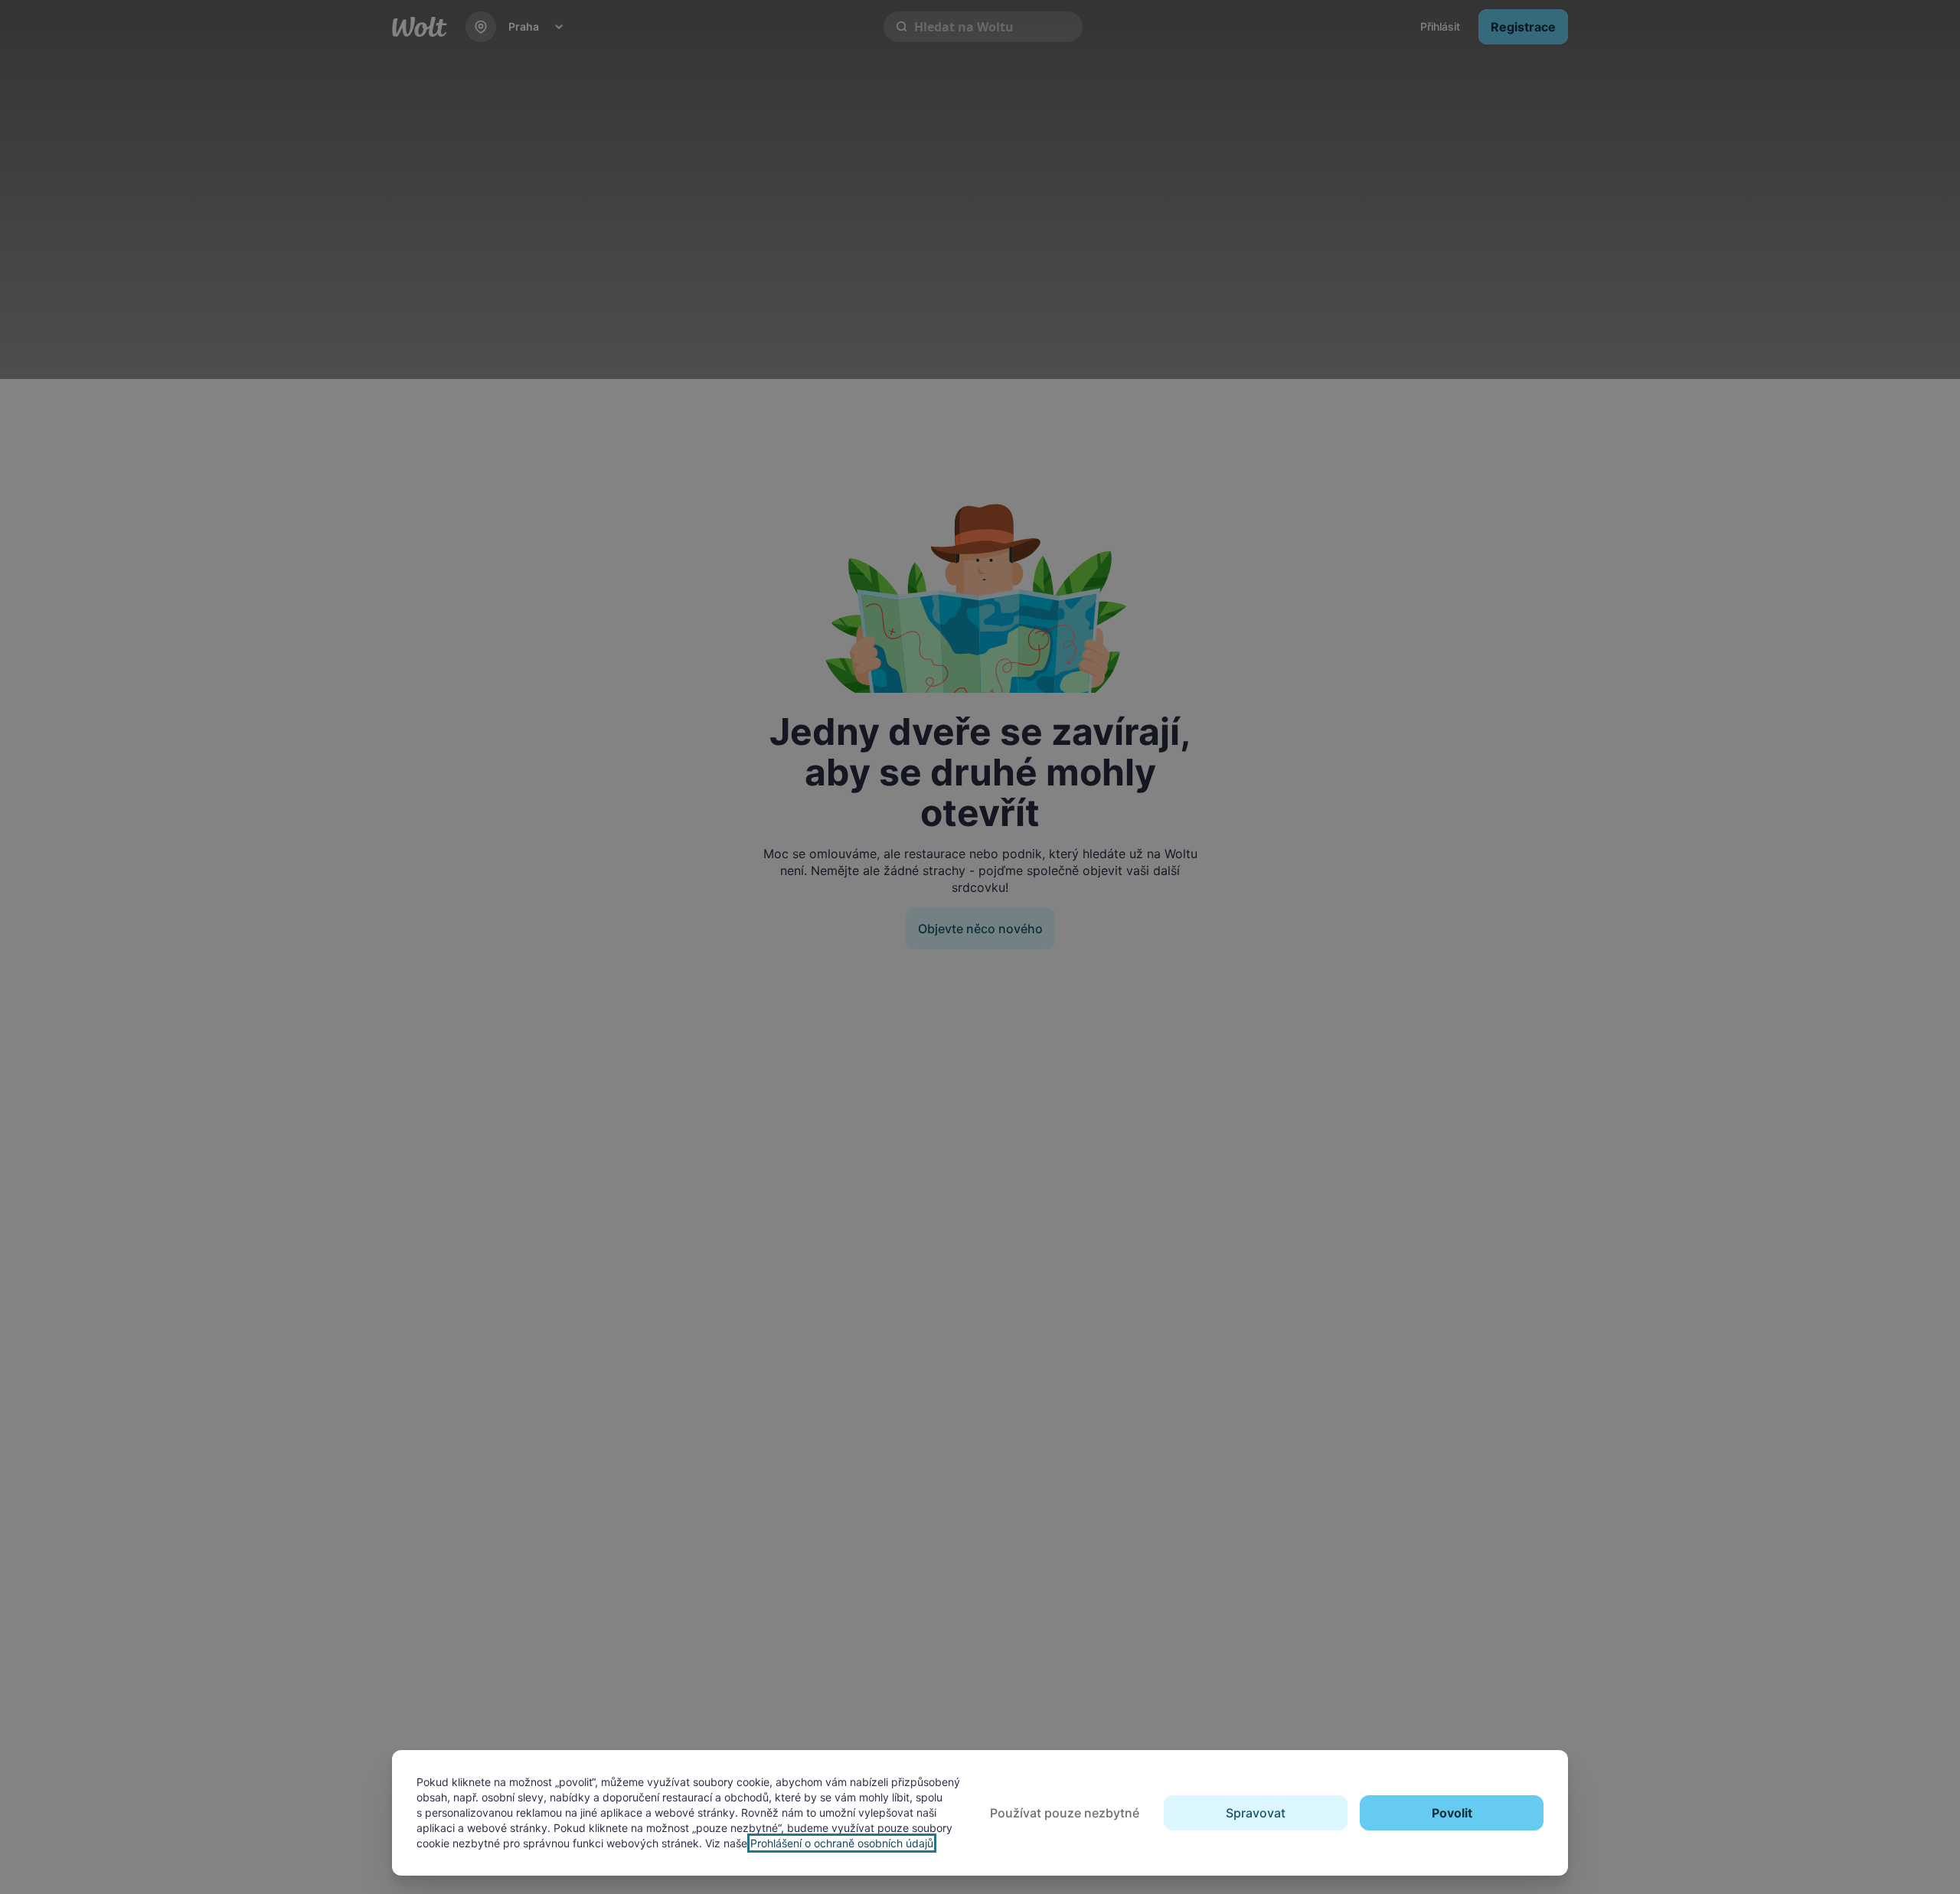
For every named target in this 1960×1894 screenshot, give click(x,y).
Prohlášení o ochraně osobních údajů (842, 1843)
